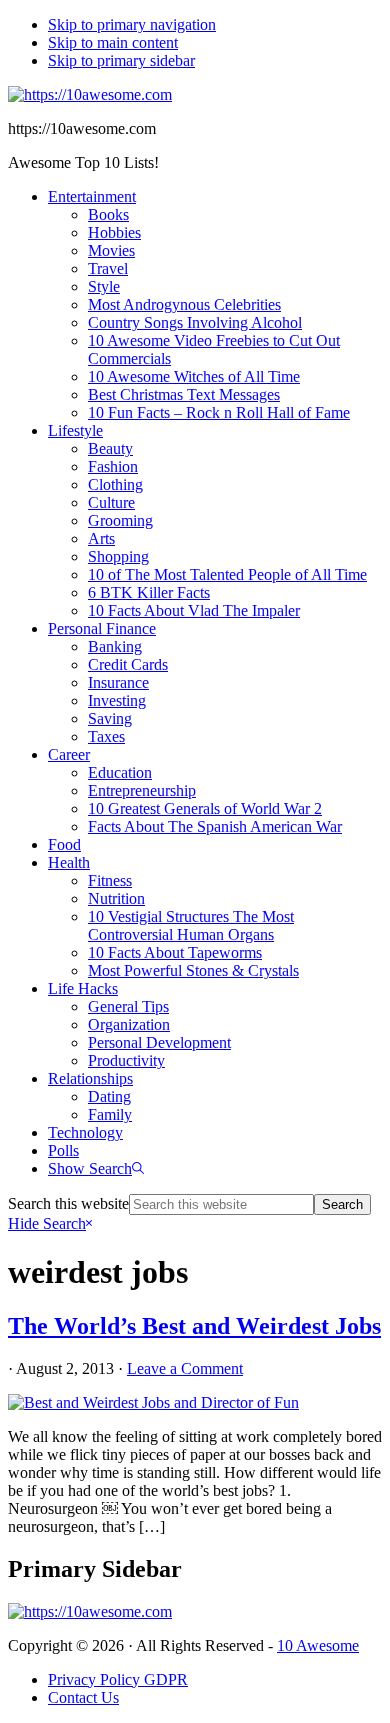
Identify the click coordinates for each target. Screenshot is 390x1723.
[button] (96, 1168)
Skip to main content (113, 42)
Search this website (68, 1203)
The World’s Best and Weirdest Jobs (194, 1326)
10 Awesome (318, 1645)
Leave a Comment (185, 1368)
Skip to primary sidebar (121, 60)
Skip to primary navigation (132, 24)
